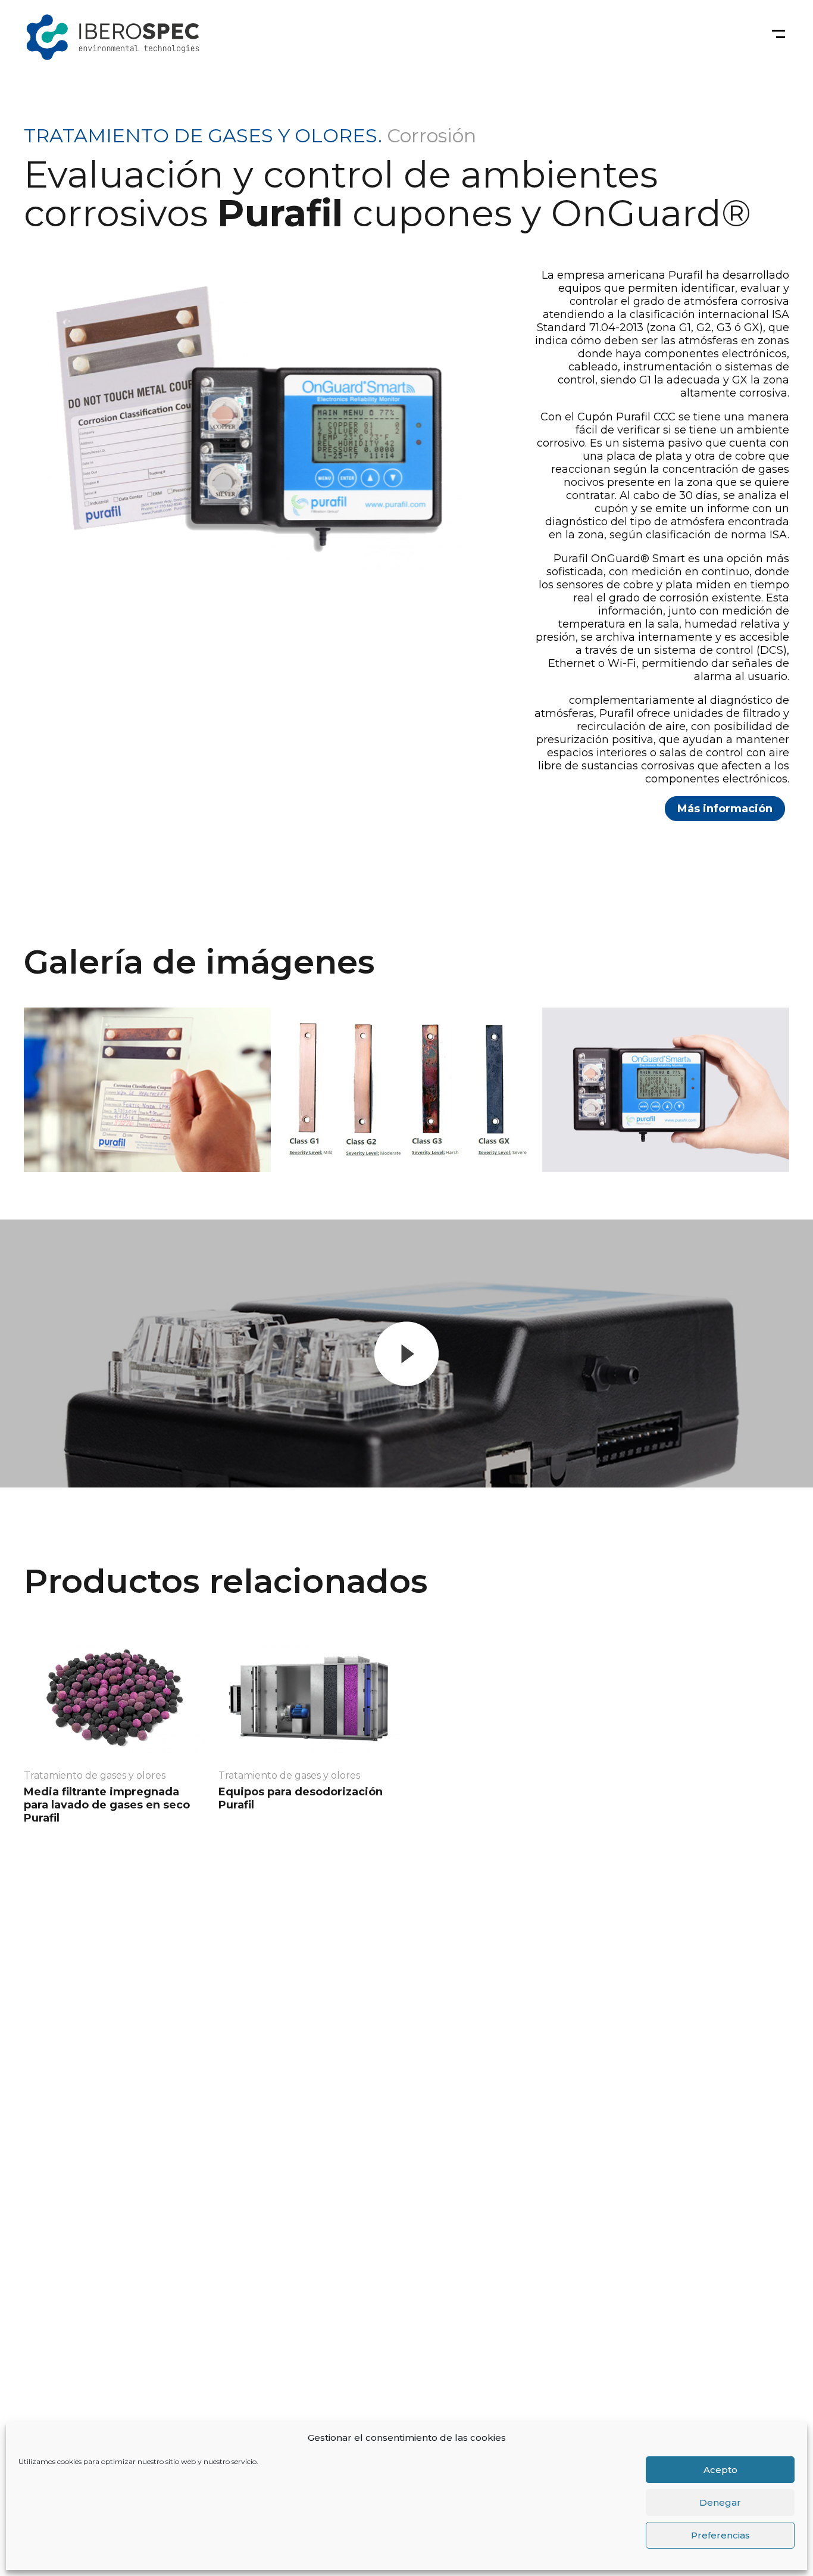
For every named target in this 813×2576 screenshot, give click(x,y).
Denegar (720, 2502)
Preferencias (720, 2535)
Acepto (720, 2470)
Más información (725, 809)
